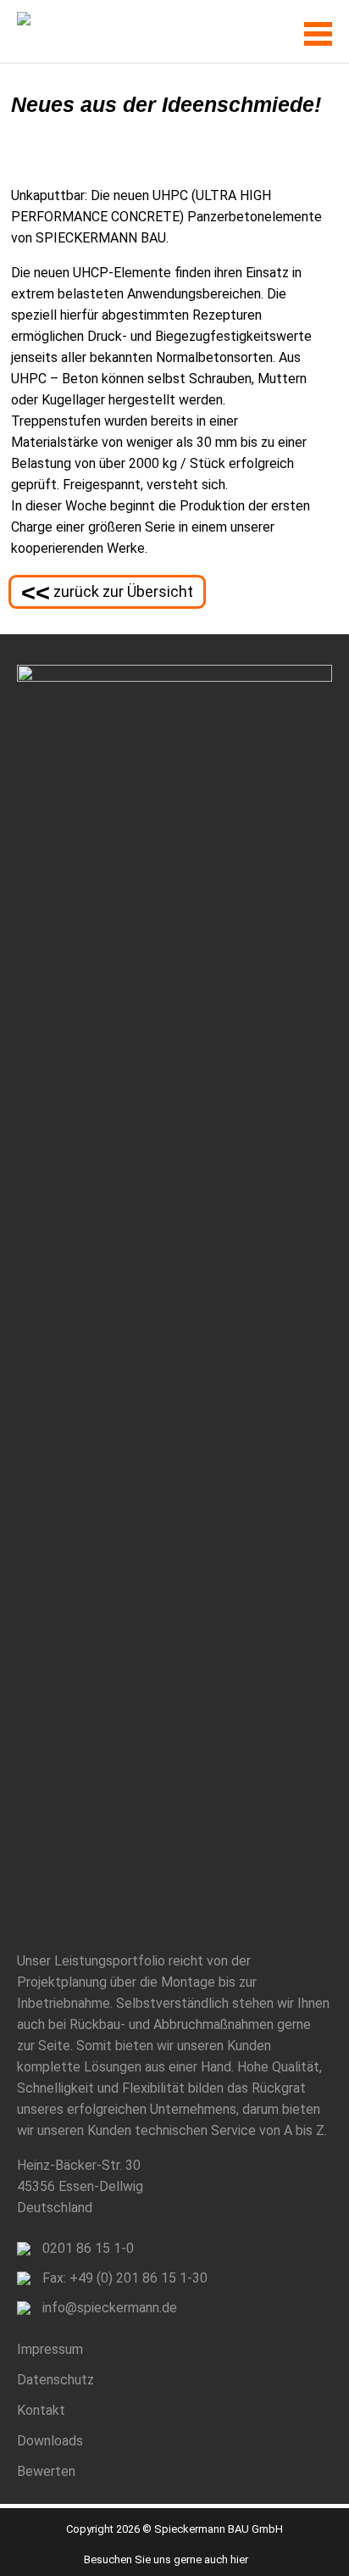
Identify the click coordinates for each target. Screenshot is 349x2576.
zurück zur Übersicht (107, 593)
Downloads (50, 2441)
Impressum (50, 2349)
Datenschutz (55, 2380)
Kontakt (41, 2410)
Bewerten (46, 2471)
